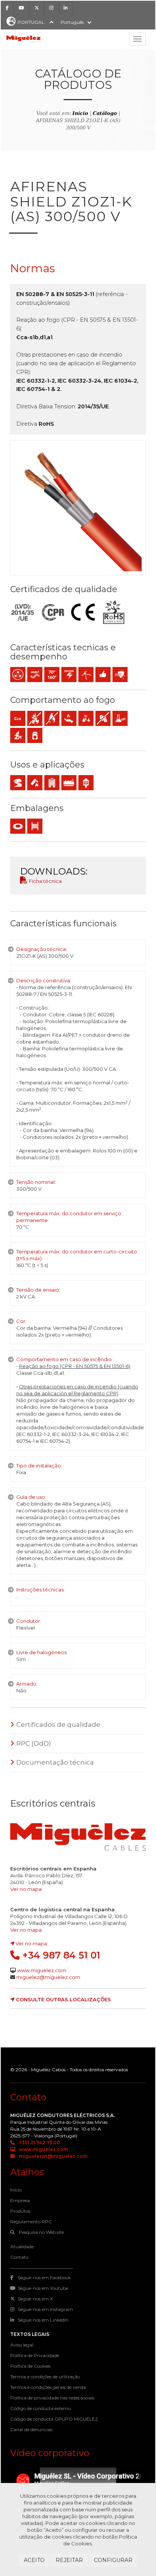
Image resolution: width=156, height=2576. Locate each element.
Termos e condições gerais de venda (48, 2387)
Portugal (31, 22)
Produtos (20, 2211)
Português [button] (72, 22)
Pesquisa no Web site (41, 2232)
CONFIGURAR (113, 2560)
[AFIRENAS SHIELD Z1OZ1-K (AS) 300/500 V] (78, 508)
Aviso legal (22, 2345)
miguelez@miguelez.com (48, 1977)
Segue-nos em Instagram (45, 2309)
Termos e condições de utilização (45, 2377)
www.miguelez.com (42, 1970)
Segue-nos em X (35, 2299)
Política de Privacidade (35, 2355)
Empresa (20, 2200)
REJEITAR (69, 2560)
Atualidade (22, 2246)
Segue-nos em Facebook (44, 2277)
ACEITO (34, 2560)
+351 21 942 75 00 (39, 2143)
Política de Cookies (30, 2366)
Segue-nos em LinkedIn (43, 2320)
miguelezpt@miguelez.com (53, 2156)
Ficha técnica (45, 881)
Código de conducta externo (41, 2408)
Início (80, 113)
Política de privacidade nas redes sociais (52, 2398)
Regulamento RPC (31, 2222)
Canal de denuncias (31, 2429)
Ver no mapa (26, 1889)
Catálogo (105, 113)
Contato (19, 2257)
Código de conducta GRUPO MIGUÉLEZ (54, 2419)
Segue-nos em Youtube (43, 2288)
